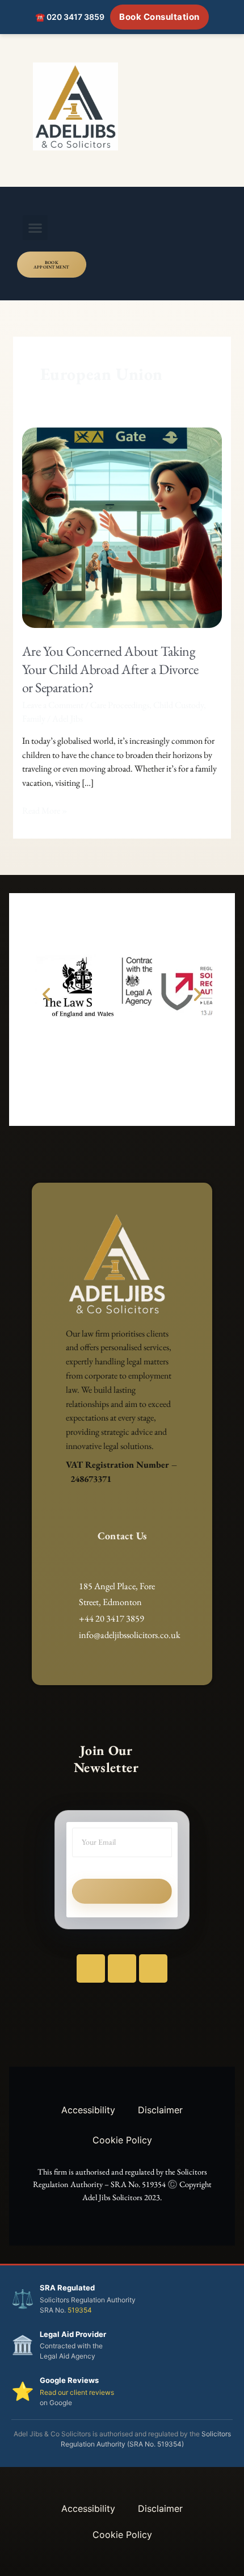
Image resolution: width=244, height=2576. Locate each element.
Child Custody (178, 705)
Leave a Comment (53, 705)
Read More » (45, 810)
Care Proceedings (120, 705)
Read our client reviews (77, 2392)
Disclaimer (160, 2110)
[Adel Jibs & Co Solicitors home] (122, 106)
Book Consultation (159, 17)
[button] (35, 228)
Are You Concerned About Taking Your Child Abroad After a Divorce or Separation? (110, 669)
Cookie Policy (122, 2140)
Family (34, 719)
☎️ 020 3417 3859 (70, 17)
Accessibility (88, 2110)
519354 (80, 2310)
